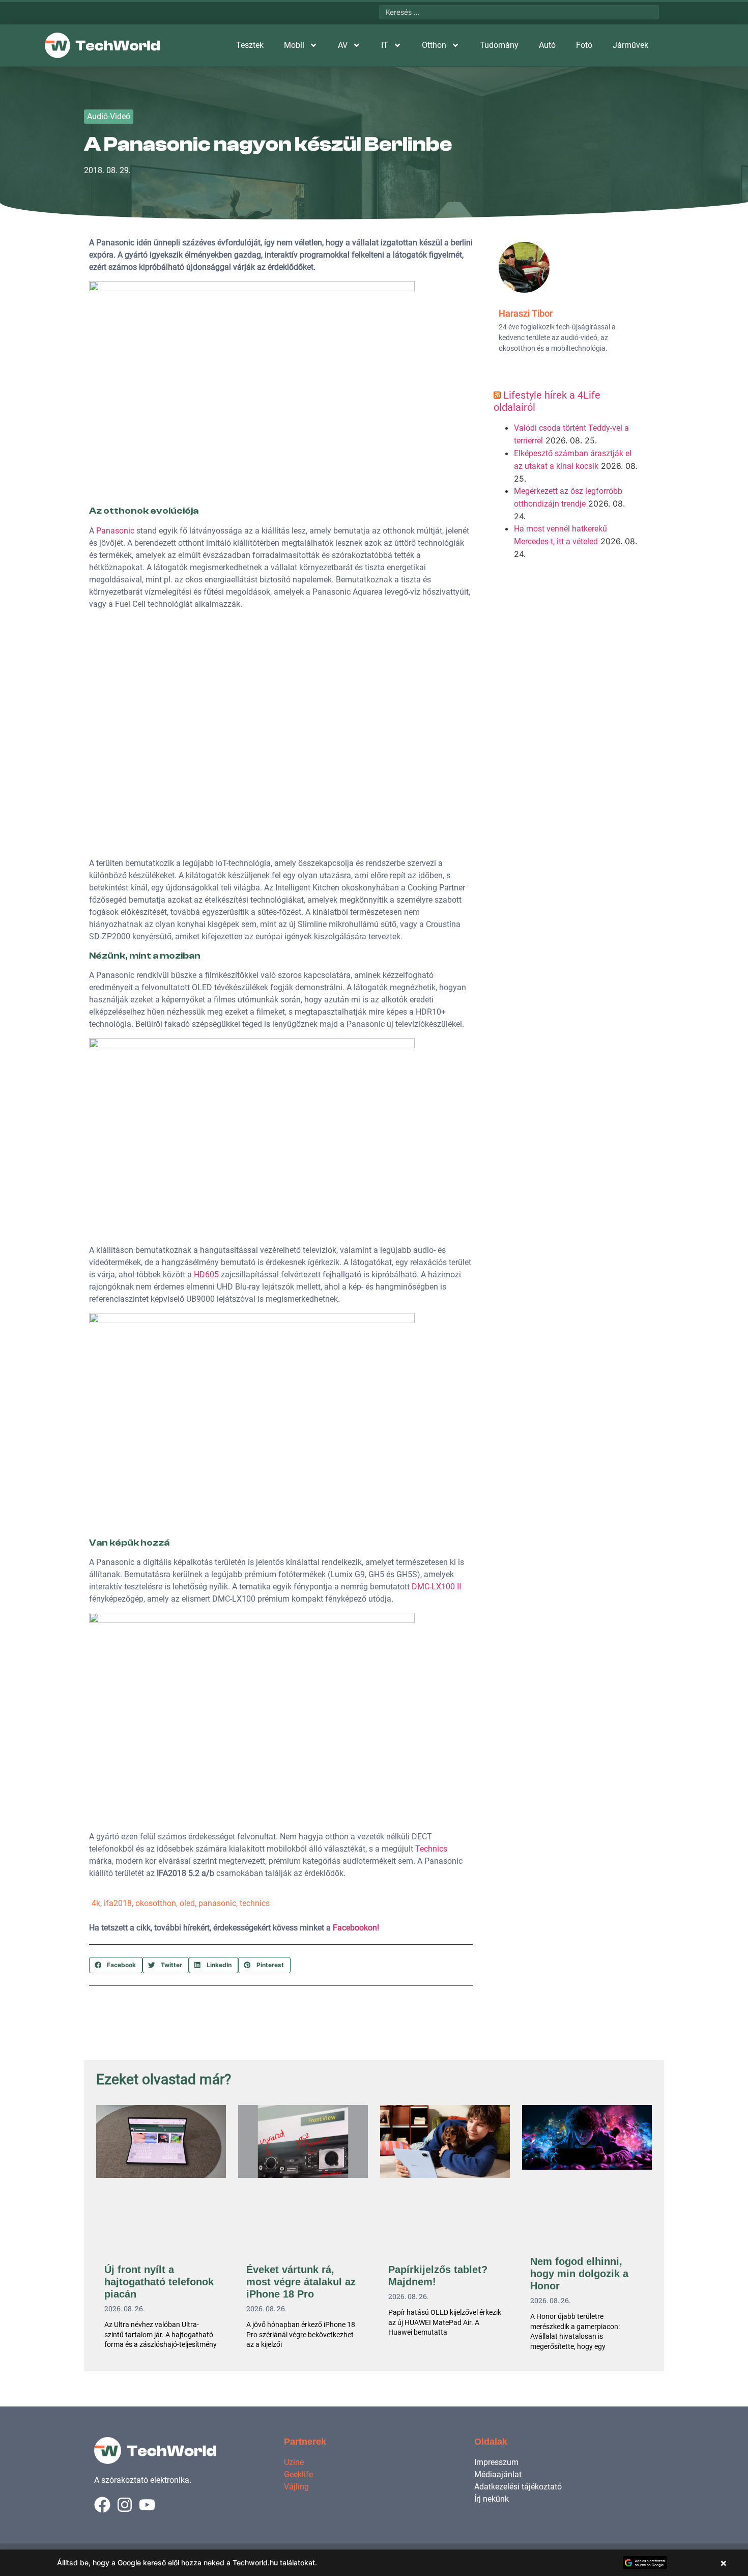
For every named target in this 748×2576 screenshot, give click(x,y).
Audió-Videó (109, 116)
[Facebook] (102, 2505)
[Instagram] (125, 2505)
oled (187, 1903)
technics (255, 1903)
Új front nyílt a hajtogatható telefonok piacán (159, 2282)
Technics (431, 1849)
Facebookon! (356, 1928)
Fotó (584, 45)
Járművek (630, 45)
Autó (547, 45)
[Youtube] (147, 2505)
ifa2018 (118, 1903)
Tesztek (250, 45)
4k (96, 1903)
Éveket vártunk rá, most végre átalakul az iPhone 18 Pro (301, 2282)
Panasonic (115, 531)
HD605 (206, 1275)
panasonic (217, 1903)
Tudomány (499, 45)
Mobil (294, 45)
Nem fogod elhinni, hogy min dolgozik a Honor (579, 2274)
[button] (116, 1965)
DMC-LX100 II (436, 1587)
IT (385, 45)
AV (343, 45)
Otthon (434, 45)
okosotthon (156, 1903)
